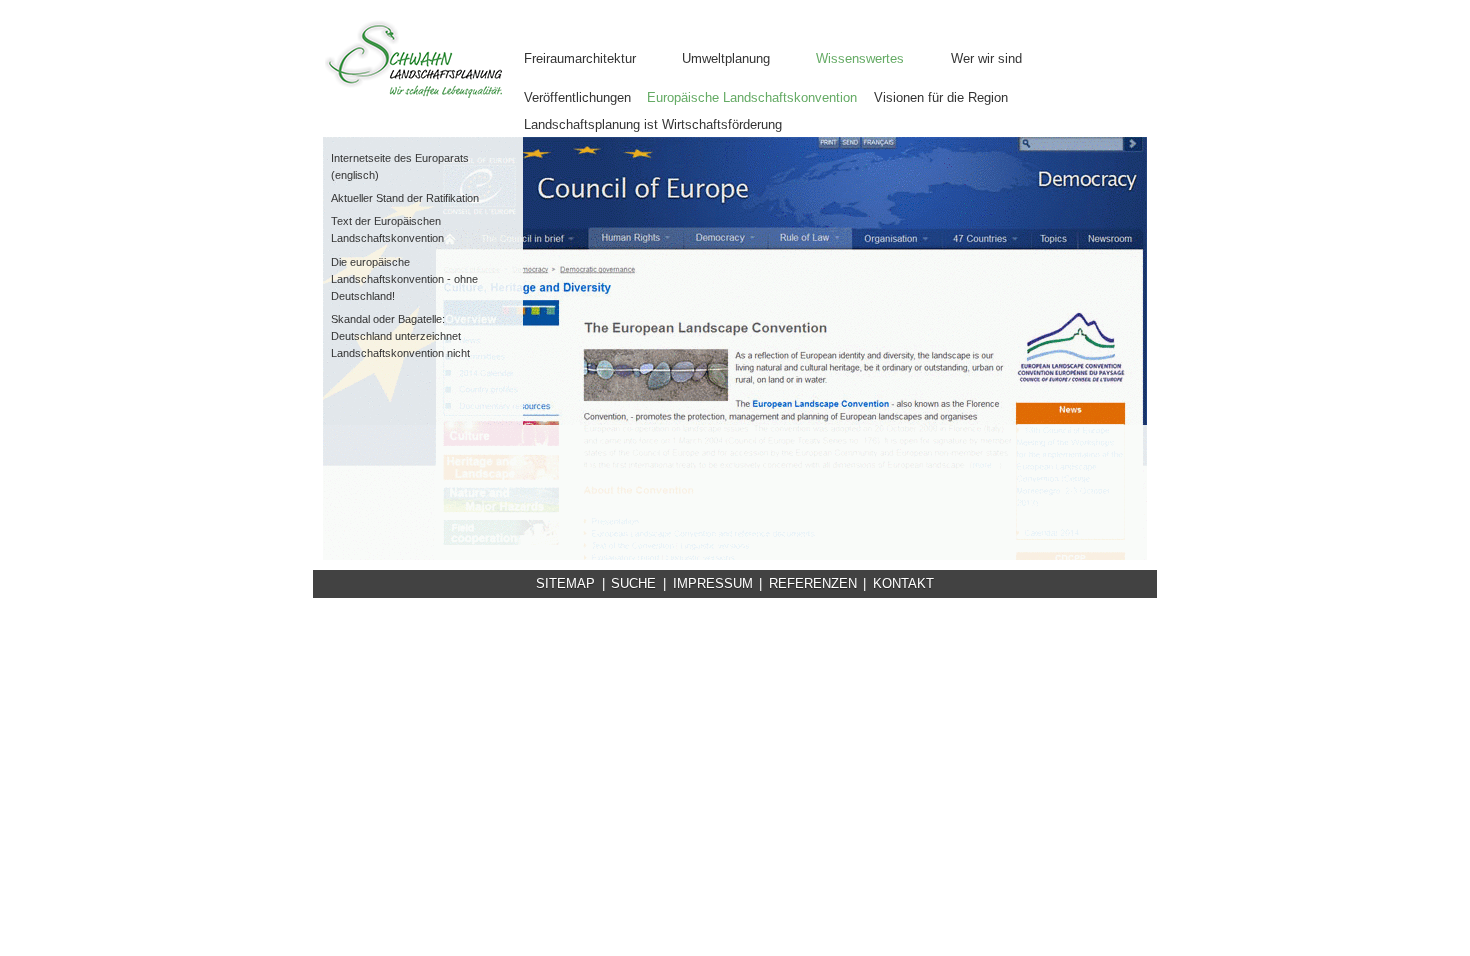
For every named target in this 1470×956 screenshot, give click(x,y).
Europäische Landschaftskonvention (752, 97)
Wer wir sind (986, 58)
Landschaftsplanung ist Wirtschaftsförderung (653, 124)
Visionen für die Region (941, 97)
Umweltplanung (726, 58)
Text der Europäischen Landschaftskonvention (387, 229)
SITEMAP (565, 583)
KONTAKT (903, 583)
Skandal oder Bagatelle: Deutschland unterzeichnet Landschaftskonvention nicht (400, 336)
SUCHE (633, 583)
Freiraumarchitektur (580, 58)
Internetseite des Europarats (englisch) (400, 166)
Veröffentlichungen (577, 97)
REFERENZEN (813, 583)
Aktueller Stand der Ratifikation (405, 198)
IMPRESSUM (713, 583)
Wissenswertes (860, 58)
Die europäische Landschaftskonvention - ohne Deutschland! (404, 279)
